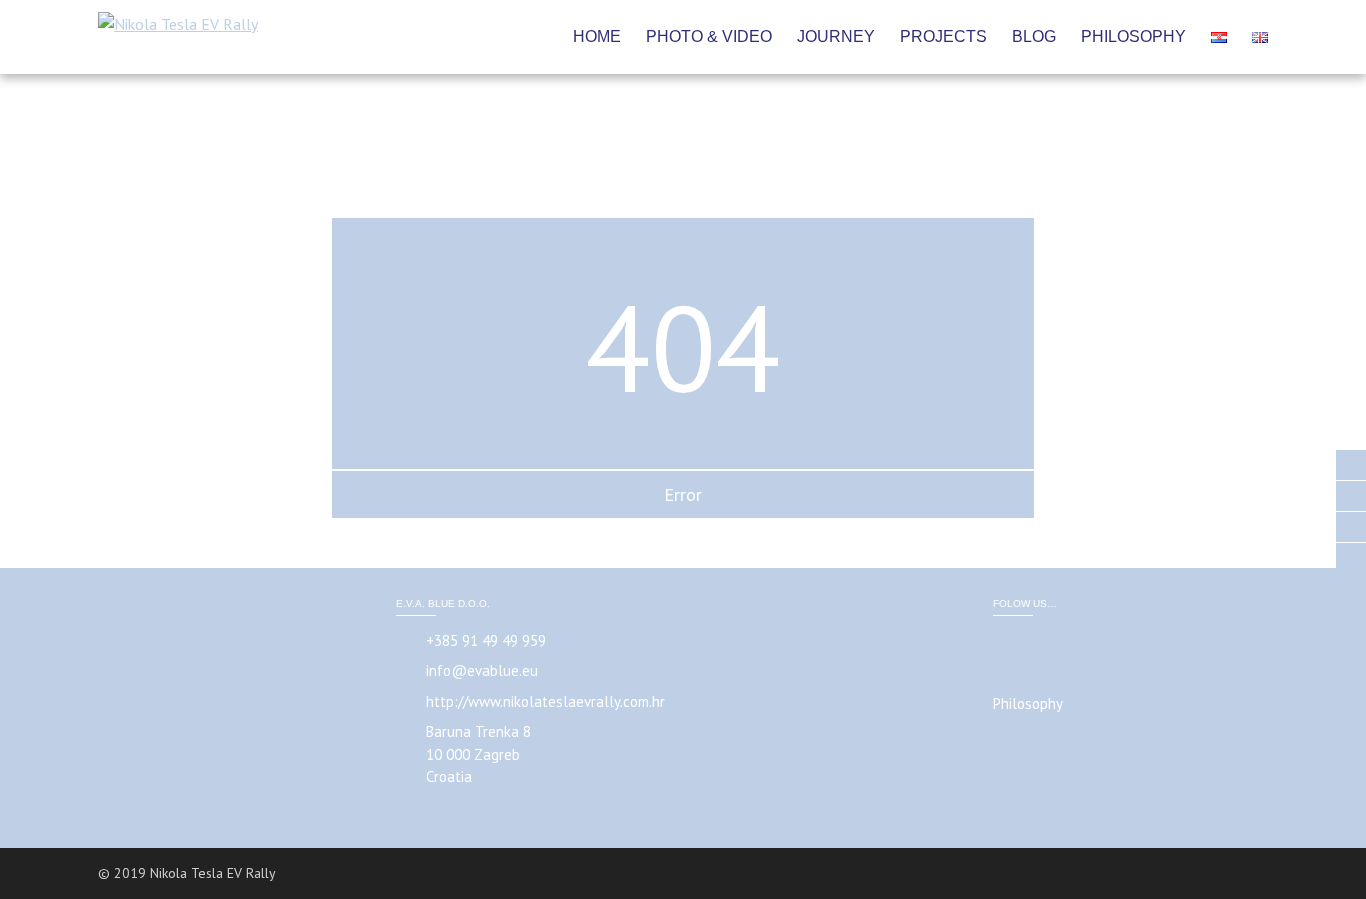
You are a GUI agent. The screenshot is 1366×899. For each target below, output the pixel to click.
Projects (943, 36)
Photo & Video (709, 36)
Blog (1034, 36)
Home (597, 36)
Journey (836, 36)
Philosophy (1133, 36)
